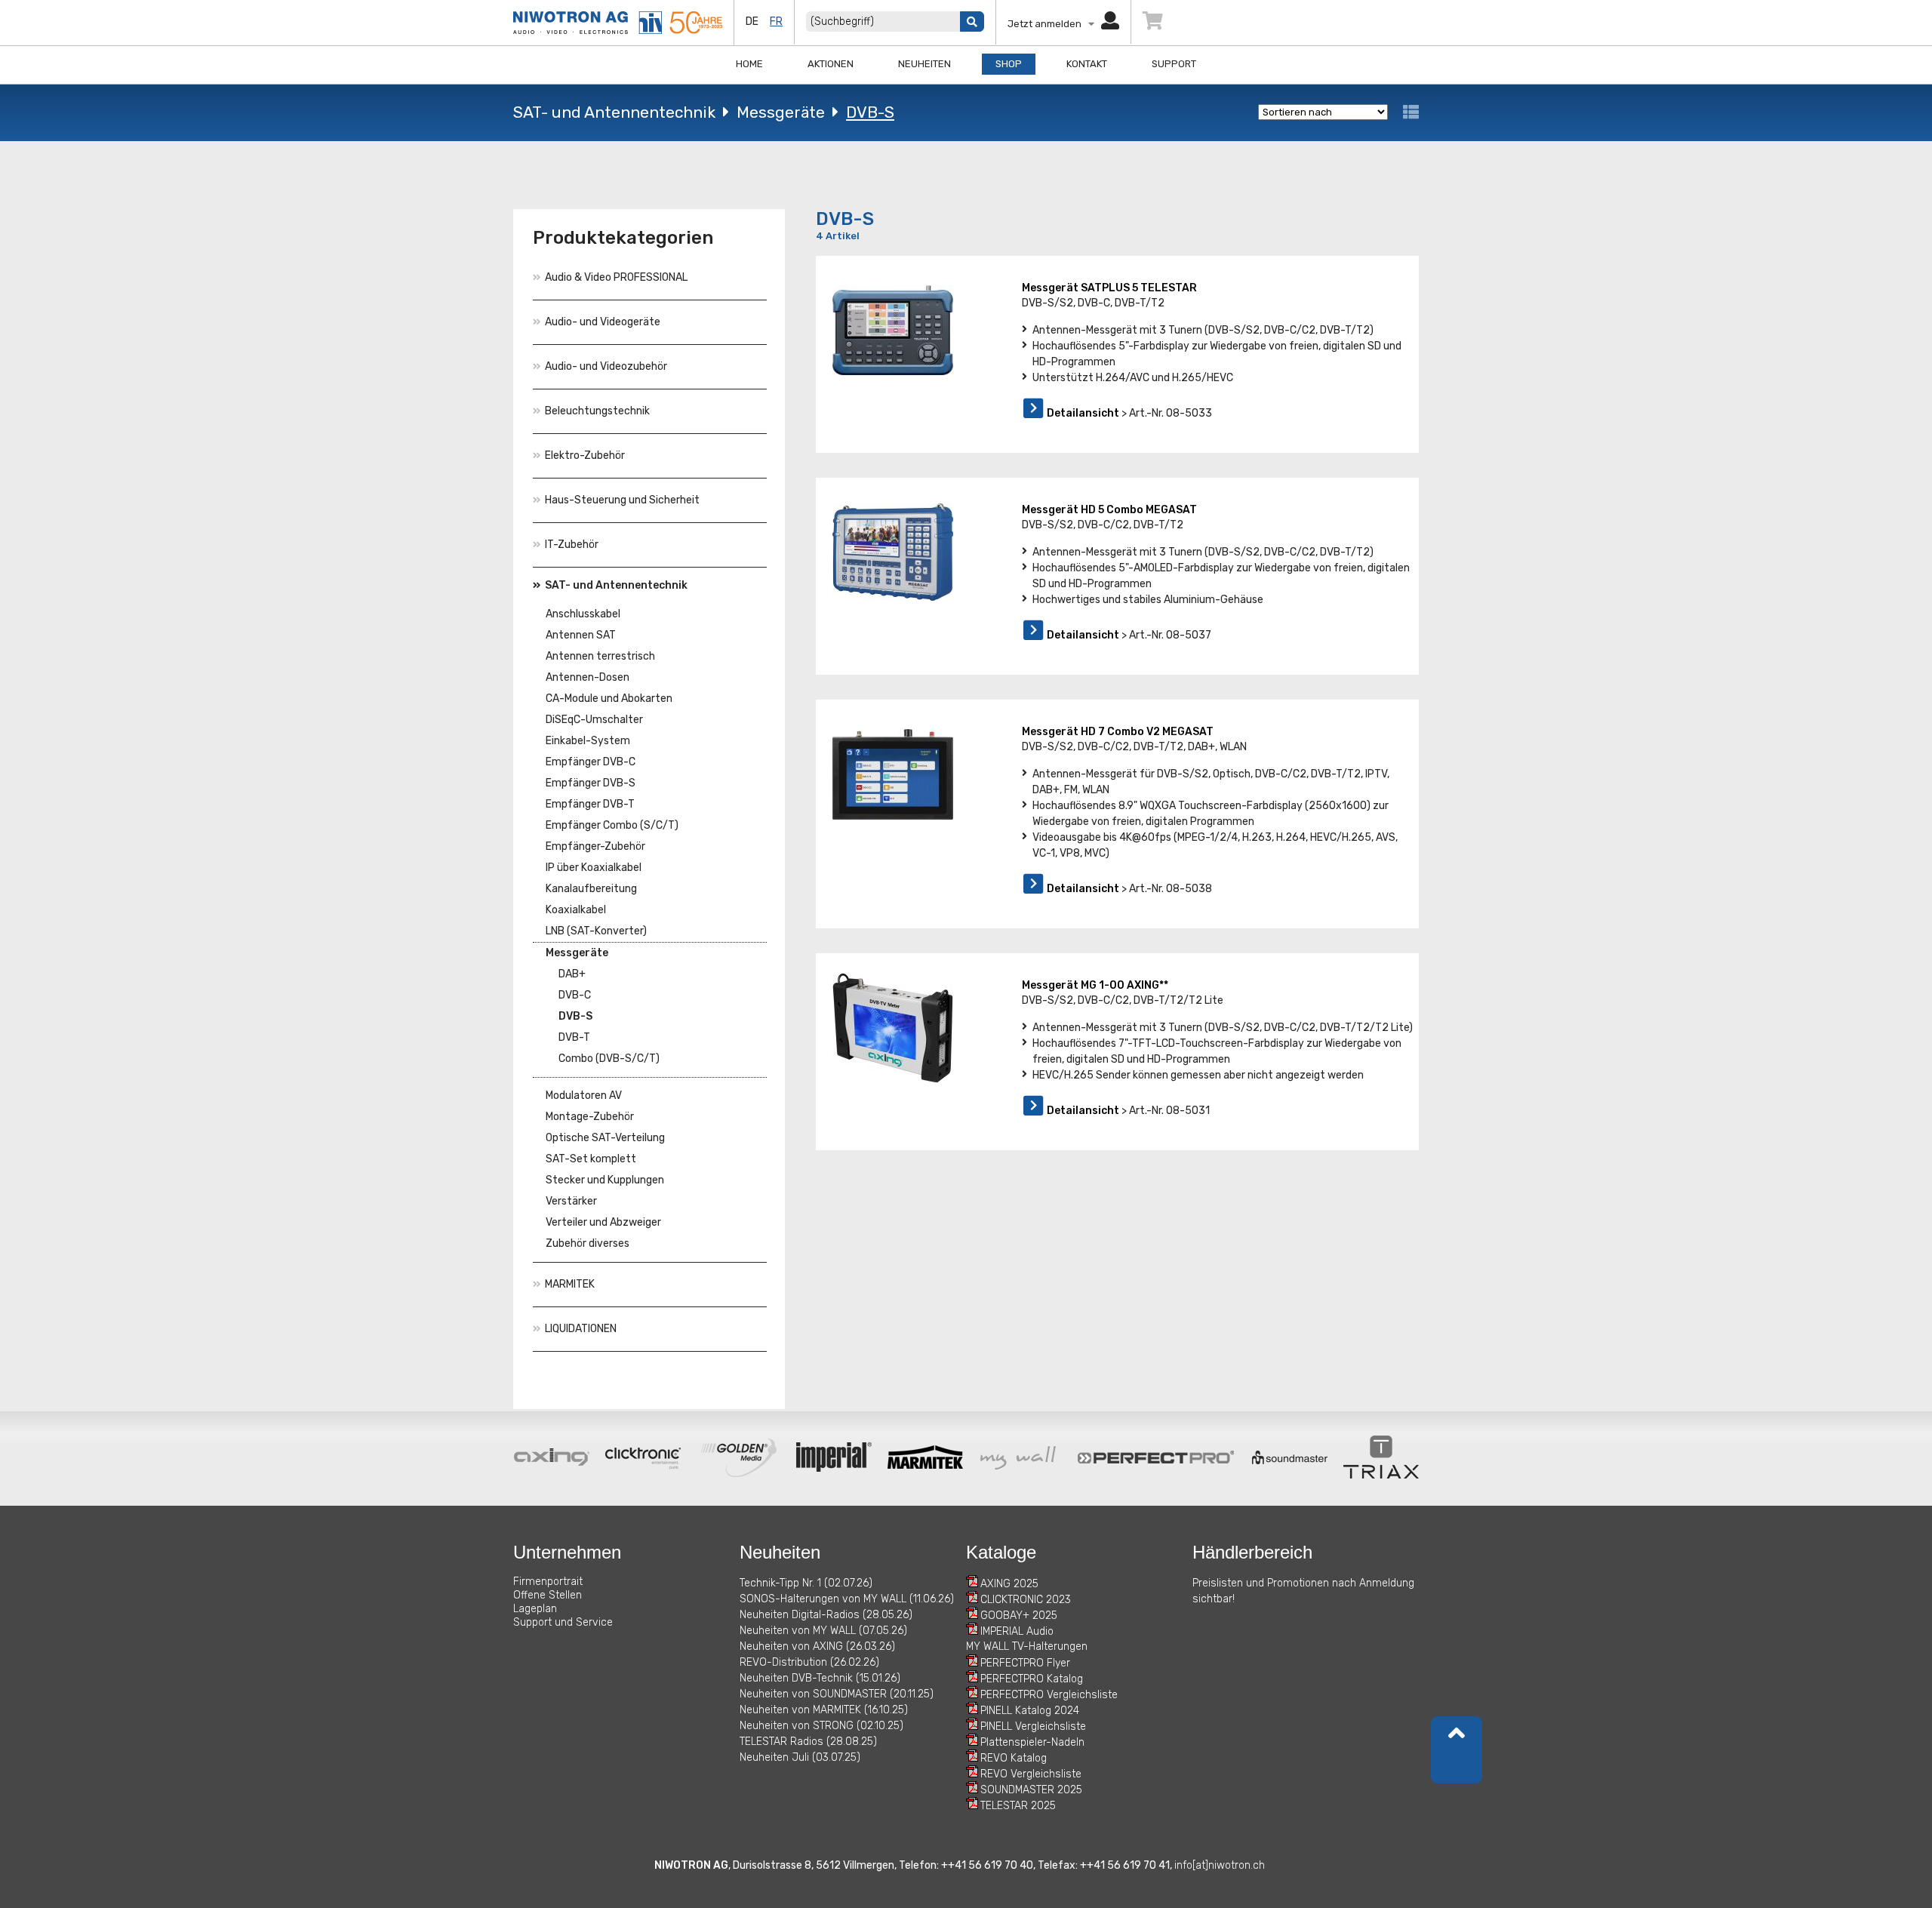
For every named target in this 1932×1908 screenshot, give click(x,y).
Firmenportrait (548, 1582)
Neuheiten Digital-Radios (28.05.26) (826, 1615)
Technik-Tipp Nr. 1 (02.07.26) (806, 1583)
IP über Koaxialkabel (594, 868)
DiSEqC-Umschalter (594, 720)
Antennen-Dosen (588, 677)
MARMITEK (570, 1284)
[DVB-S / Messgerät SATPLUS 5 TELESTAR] (893, 330)
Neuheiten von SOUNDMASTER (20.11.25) (837, 1694)
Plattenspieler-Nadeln (1032, 1742)
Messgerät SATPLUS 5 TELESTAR (1109, 288)
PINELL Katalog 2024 (1030, 1711)
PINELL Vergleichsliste (1033, 1726)
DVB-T (574, 1037)
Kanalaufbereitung (591, 889)
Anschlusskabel (583, 614)
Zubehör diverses (588, 1243)
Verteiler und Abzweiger (603, 1222)
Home (749, 64)
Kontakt (1087, 64)
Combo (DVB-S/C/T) (609, 1059)
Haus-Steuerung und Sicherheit (622, 500)
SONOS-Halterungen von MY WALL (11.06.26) (847, 1599)
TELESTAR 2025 (1018, 1806)
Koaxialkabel (576, 910)
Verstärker (571, 1201)
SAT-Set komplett (591, 1159)
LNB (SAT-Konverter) (596, 931)
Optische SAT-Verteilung (605, 1138)
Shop (1009, 64)
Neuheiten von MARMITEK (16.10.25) (824, 1710)
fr (776, 22)
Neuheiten (924, 64)
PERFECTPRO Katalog (1032, 1679)
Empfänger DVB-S (591, 783)
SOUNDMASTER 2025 (1031, 1790)
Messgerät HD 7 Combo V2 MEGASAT (1118, 732)
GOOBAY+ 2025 (1019, 1616)
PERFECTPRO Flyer (1025, 1663)
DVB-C (575, 995)
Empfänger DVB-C (591, 762)
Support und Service (563, 1622)
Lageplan (535, 1609)
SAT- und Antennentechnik (614, 112)
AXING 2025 (1009, 1584)
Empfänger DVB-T (590, 804)
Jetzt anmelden (1048, 24)
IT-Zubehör (572, 545)
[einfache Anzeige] (1411, 112)
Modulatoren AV (584, 1096)
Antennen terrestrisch (600, 656)
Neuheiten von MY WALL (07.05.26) (823, 1631)
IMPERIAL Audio (1017, 1631)
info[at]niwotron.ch (1220, 1865)
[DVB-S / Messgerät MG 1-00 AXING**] (893, 1028)
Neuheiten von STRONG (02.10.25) (821, 1726)
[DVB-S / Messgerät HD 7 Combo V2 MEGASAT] (893, 774)
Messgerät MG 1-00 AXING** (1095, 985)
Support (1174, 64)
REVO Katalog (1014, 1758)
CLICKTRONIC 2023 (1026, 1600)
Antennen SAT (581, 635)
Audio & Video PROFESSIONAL (616, 277)
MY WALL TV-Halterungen (1027, 1646)
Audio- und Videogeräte (603, 322)
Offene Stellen (548, 1595)
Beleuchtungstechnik (597, 411)
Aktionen (831, 64)
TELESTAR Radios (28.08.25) (808, 1742)
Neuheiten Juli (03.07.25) (800, 1757)
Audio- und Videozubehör (606, 366)
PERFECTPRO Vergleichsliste (1049, 1695)
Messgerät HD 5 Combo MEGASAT (1109, 510)
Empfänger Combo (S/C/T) (612, 825)
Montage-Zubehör (590, 1117)
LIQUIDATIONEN (581, 1329)
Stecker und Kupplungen (605, 1180)
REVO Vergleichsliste (1031, 1774)
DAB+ (572, 974)
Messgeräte (781, 112)
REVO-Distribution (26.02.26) (809, 1662)
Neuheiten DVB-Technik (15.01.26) (820, 1678)
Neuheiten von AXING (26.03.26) (817, 1646)
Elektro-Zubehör (585, 455)
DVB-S (870, 112)
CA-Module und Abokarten (609, 699)
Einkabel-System (588, 741)
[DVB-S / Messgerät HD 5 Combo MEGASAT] (893, 552)
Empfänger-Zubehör (595, 846)
